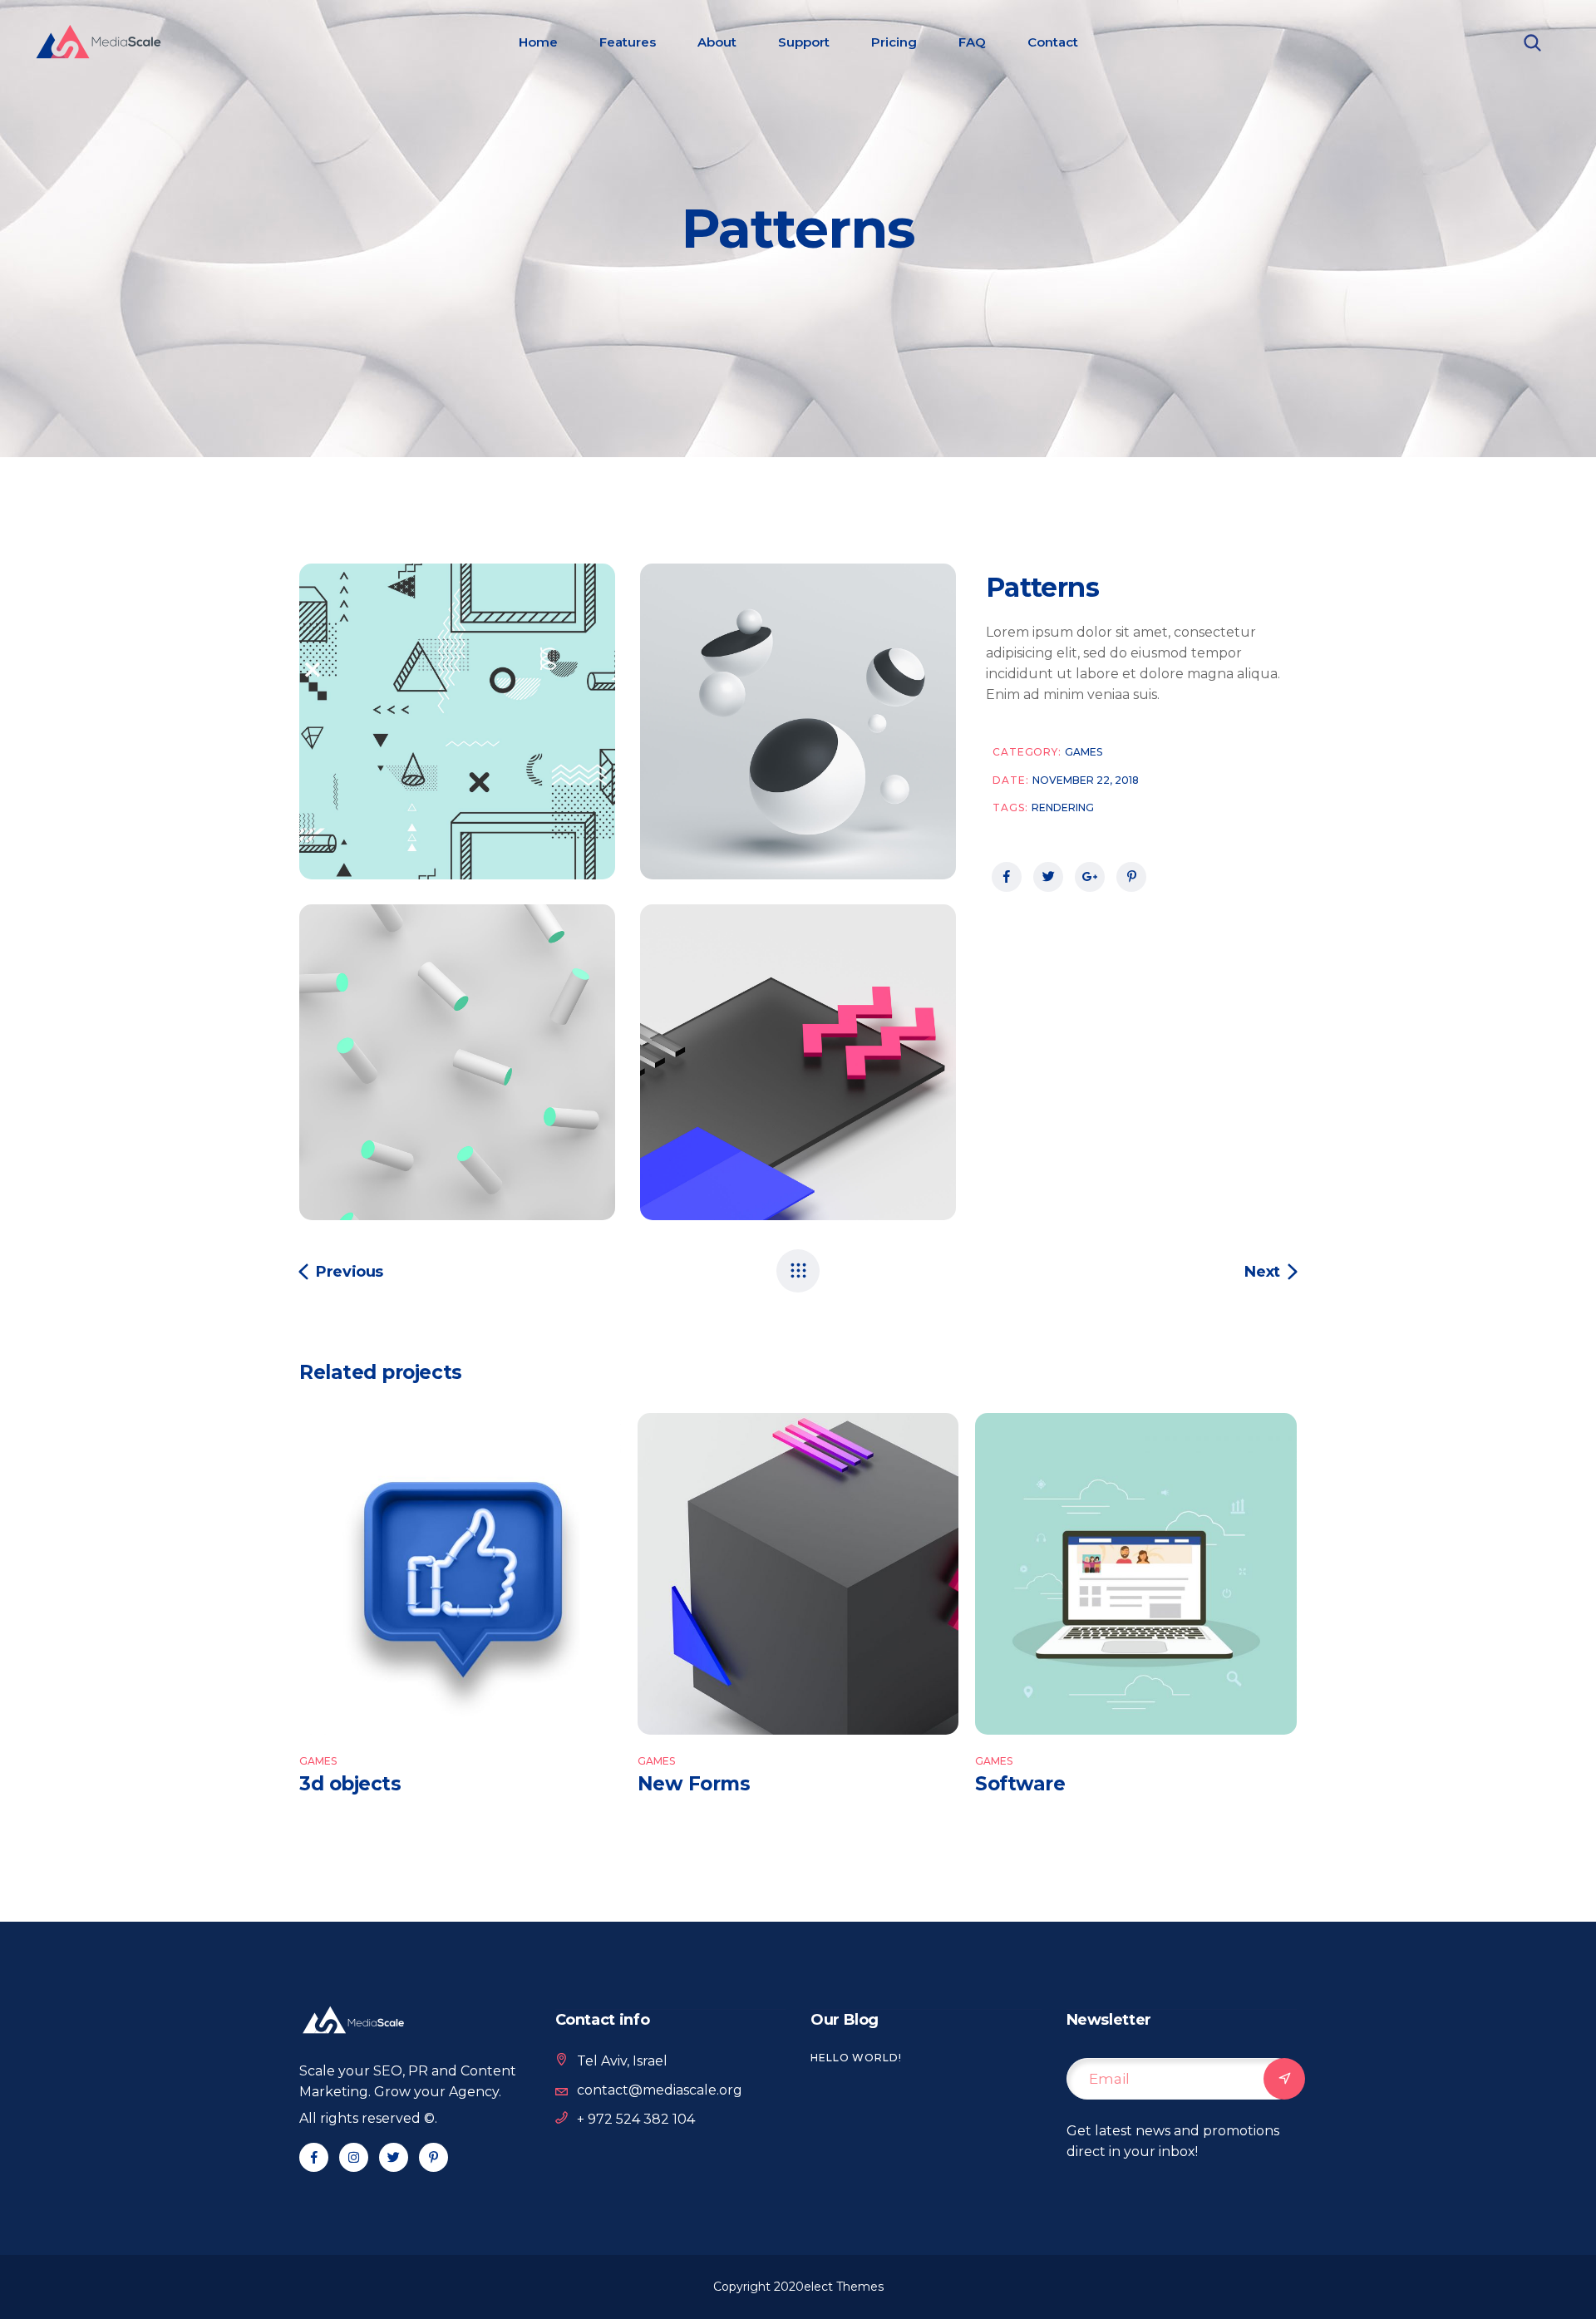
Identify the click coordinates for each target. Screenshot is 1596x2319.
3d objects (350, 1784)
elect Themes (844, 2287)
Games (1084, 752)
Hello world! (856, 2058)
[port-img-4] (457, 721)
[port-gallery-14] (457, 1062)
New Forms (694, 1784)
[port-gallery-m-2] (798, 721)
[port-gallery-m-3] (798, 1062)
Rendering (1063, 807)
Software (1020, 1784)
